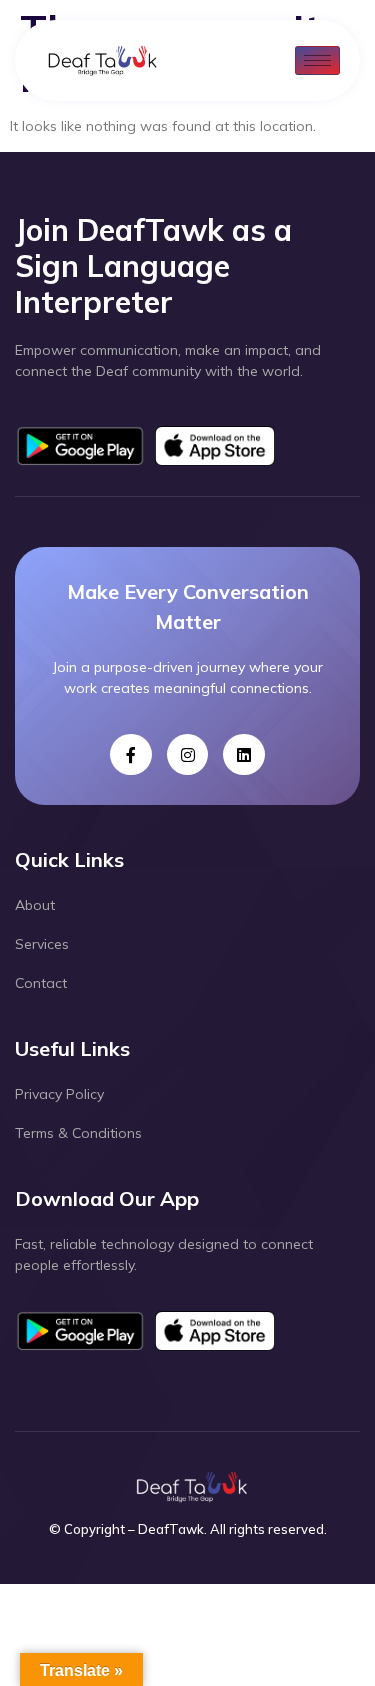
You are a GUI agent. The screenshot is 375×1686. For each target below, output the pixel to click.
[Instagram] (188, 755)
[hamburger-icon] (317, 60)
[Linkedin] (244, 755)
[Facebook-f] (131, 755)
